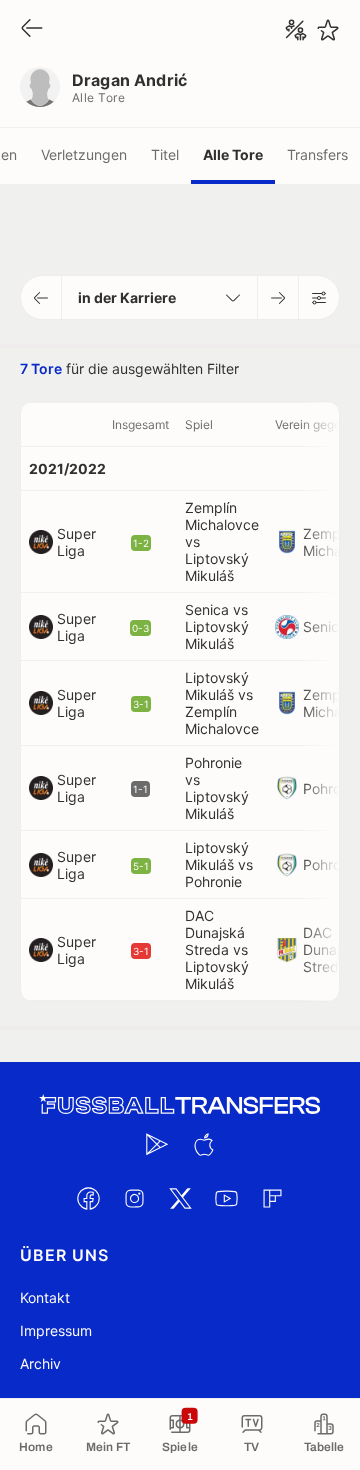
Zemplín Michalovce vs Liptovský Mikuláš (222, 541)
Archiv (40, 1363)
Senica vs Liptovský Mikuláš (217, 626)
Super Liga (76, 542)
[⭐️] (328, 30)
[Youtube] (226, 1198)
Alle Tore (233, 154)
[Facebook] (88, 1198)
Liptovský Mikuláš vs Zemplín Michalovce (222, 703)
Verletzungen (84, 154)
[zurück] (32, 29)
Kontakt (45, 1297)
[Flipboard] (272, 1198)
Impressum (56, 1330)
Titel (165, 154)
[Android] (157, 1144)
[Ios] (203, 1144)
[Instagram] (134, 1198)
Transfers (317, 154)
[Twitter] (180, 1198)
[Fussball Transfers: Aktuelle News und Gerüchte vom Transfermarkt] (180, 1105)
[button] (41, 297)
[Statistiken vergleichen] (296, 30)
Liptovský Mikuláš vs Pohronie (219, 864)
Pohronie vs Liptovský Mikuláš (217, 788)
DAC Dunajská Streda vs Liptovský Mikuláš (217, 949)
